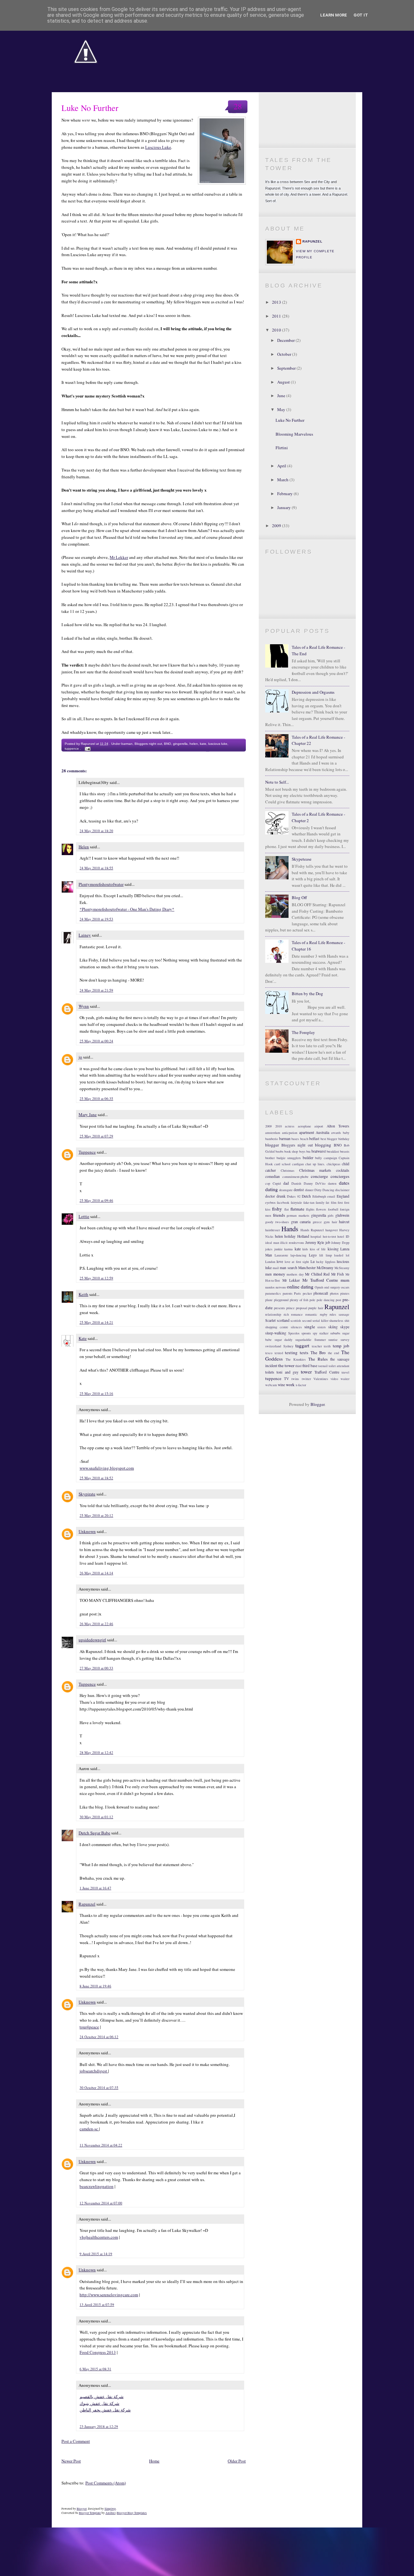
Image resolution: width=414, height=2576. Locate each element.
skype (345, 1327)
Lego (313, 1255)
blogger (272, 1145)
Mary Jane (88, 1114)
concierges (340, 1176)
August (284, 382)
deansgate (286, 1190)
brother (270, 1158)
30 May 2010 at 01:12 (96, 1817)
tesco (269, 1353)
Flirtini (282, 448)
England (343, 1196)
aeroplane (305, 1126)
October (285, 354)
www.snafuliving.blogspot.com (107, 1468)
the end (334, 1353)
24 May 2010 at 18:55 (96, 868)
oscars (345, 1287)
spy (315, 1333)
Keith (83, 1294)
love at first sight (297, 1262)
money (279, 1274)
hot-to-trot (329, 1236)
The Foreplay (303, 1032)
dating (272, 1189)
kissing (333, 1249)
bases (295, 1139)
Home (154, 2461)
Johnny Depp (340, 1243)
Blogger (317, 1404)
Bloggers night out (148, 744)
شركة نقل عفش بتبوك (99, 2403)
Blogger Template (90, 2513)
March (283, 480)
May (282, 409)
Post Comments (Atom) (106, 2483)
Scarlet (270, 1320)
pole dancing (326, 1300)
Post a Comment (76, 2441)
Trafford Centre (327, 1372)
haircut (344, 1222)
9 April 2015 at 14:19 (96, 2254)
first (340, 1202)
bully (318, 1158)
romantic (311, 1314)
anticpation (290, 1133)
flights (310, 1209)
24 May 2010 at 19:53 (96, 919)
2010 (277, 330)
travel (345, 1372)
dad (286, 1183)
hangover (332, 1230)
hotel (341, 1236)
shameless (336, 1321)
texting (291, 1353)
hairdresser (272, 1230)
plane (269, 1300)
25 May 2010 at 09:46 (96, 1200)
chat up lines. (315, 1164)
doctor (270, 1196)
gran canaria (301, 1222)
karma (289, 1249)
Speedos (294, 1333)
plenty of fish (299, 1300)
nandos (270, 1287)
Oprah (319, 1287)
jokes (269, 1249)
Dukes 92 (294, 1196)
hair (334, 1222)
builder (308, 1158)
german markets (298, 1215)
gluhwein (342, 1215)
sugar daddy (284, 1340)
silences (296, 1327)
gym (327, 1222)
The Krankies (296, 1359)
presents (279, 1308)
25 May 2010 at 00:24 (96, 1041)
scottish (296, 1321)
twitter (306, 1379)
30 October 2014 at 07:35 (99, 2087)
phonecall (321, 1293)
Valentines (321, 1379)
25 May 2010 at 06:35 (96, 1098)
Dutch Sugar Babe (94, 1833)
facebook (283, 1202)
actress (290, 1126)
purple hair (316, 1308)
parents (288, 1293)
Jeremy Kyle (315, 1242)
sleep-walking (276, 1333)
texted (279, 1353)
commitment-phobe (295, 1177)
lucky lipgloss (326, 1262)
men (268, 1274)
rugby (324, 1314)
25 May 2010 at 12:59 (96, 1278)
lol (348, 1255)
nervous (281, 1287)
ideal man (272, 1243)
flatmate (297, 1209)
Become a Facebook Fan (307, 120)
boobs (279, 1151)
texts (304, 1353)
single (310, 1327)
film (334, 1202)
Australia (322, 1132)
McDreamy (325, 1268)
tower (306, 1372)
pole (312, 1300)
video (334, 1379)
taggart (302, 1345)
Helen (84, 847)
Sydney (288, 1346)
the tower (286, 1365)
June (282, 396)
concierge (319, 1176)
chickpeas (333, 1164)
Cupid (277, 1183)
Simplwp (110, 2509)
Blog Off (299, 897)
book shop (291, 1151)
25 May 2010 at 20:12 (96, 1515)
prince (290, 1308)
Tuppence (87, 1152)
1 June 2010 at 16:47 (95, 1888)
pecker (307, 1293)
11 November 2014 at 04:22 (101, 2145)
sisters (321, 1327)
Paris (297, 1293)
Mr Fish (338, 1274)
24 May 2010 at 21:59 (96, 990)
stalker (324, 1333)
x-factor (301, 1385)
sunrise (333, 1340)
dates (344, 1183)
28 (238, 106)
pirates (345, 1293)
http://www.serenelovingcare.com (109, 2295)
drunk (281, 1196)
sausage (344, 1314)
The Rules (318, 1359)
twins (295, 1379)
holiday (290, 1236)
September (287, 368)
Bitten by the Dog (307, 994)
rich (286, 1314)
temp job (341, 1346)
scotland (283, 1320)
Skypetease (302, 859)
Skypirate (87, 1494)
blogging (323, 1145)
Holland (303, 1236)
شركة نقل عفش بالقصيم (102, 2397)
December (286, 340)
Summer (320, 1340)
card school (282, 1164)
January (284, 507)
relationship (273, 1314)
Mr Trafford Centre (320, 1280)
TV (286, 1379)
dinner (309, 1190)
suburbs (335, 1333)
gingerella (180, 744)
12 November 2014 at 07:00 (101, 2203)
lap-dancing (298, 1255)
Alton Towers (338, 1126)
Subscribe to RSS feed (307, 136)
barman (127, 744)
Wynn (84, 1006)
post (338, 1300)
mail (276, 1268)
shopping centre (277, 1327)
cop (268, 1183)
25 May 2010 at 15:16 (96, 1393)
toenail (323, 1366)
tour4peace (89, 2027)
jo (80, 1057)
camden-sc (89, 2129)
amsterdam (273, 1133)
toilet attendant (339, 1366)
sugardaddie (303, 1340)
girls (331, 1215)
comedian (272, 1176)
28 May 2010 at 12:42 (96, 1752)
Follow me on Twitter (307, 105)
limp (329, 1255)
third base (310, 1366)
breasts (345, 1151)
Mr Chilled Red (317, 1274)
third (298, 1366)
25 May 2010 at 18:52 (96, 1478)
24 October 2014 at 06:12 (99, 2037)
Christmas (288, 1170)
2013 (277, 302)
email (331, 1196)
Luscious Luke (158, 147)
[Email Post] (87, 749)
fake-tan (309, 1202)
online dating (300, 1287)
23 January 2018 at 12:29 (99, 2426)
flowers (321, 1209)
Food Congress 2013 (98, 2352)
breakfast (333, 1151)
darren (332, 1183)
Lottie (84, 1216)
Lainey (85, 935)
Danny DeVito (315, 1183)
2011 (277, 316)
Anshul (110, 2513)
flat (287, 1209)
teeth (327, 1346)
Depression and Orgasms (313, 692)
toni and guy (288, 1372)
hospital (316, 1236)
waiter (345, 1379)
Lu (313, 1261)
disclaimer (342, 1190)
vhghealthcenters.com (99, 2237)
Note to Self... (277, 782)
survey (345, 1340)
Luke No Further (90, 108)
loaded (339, 1255)
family (320, 1202)
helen (194, 744)
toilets (270, 1372)
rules (333, 1314)
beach (304, 1139)
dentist (299, 1190)
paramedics (273, 1293)
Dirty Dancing (324, 1190)
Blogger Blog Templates (132, 2513)
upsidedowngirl (92, 1640)
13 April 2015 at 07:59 (97, 2304)
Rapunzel (87, 1904)
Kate (83, 1338)
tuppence (72, 749)
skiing (333, 1327)
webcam (271, 1385)
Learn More (334, 15)
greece (317, 1222)
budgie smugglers (289, 1158)
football (333, 1209)
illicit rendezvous (292, 1243)
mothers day (295, 1274)
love (280, 1261)
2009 (277, 526)
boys (302, 1151)
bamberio (272, 1139)
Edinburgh (319, 1196)
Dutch (306, 1196)
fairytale (296, 1202)
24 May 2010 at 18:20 (96, 831)
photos (334, 1293)
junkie (278, 1249)
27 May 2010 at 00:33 (96, 1668)
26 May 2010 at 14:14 (96, 1573)
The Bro (318, 1353)
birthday (344, 1139)
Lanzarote (281, 1255)
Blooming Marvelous (294, 434)
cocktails (343, 1170)
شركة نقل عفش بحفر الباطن (105, 2410)
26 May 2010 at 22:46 (96, 1624)
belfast (314, 1139)
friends (279, 1215)
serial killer (320, 1321)
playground (281, 1300)
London (270, 1262)
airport (319, 1126)
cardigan (298, 1164)
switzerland (273, 1346)
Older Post (237, 2461)
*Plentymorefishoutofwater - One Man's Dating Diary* (127, 909)
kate (203, 744)
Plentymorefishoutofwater (101, 884)
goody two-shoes (277, 1222)
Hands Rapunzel (312, 1230)
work (290, 1385)
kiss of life (318, 1249)
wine (281, 1385)
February (285, 494)
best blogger (329, 1139)
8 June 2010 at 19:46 (95, 1986)
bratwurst (319, 1151)
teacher (317, 1346)
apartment (307, 1132)
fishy (277, 1209)
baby (346, 1133)
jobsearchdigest (94, 2071)
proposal (302, 1308)
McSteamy (342, 1268)
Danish (296, 1183)
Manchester (307, 1268)
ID (348, 1236)
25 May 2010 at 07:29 (96, 1136)
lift (321, 1255)
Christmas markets (315, 1170)
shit (347, 1321)
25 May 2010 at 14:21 (96, 1322)
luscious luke (218, 744)
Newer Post (71, 2461)
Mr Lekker (119, 557)
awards (336, 1133)
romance (297, 1314)
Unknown (87, 1531)
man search (288, 1268)
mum (345, 1280)
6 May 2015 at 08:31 (95, 2369)
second (307, 1321)
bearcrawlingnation (97, 2186)
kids (305, 1249)
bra (308, 1151)
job (328, 1242)
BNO (168, 744)
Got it (361, 15)
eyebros (270, 1202)
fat (327, 1202)
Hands (290, 1229)
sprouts (306, 1333)
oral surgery (332, 1287)
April (282, 466)
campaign (330, 1158)
